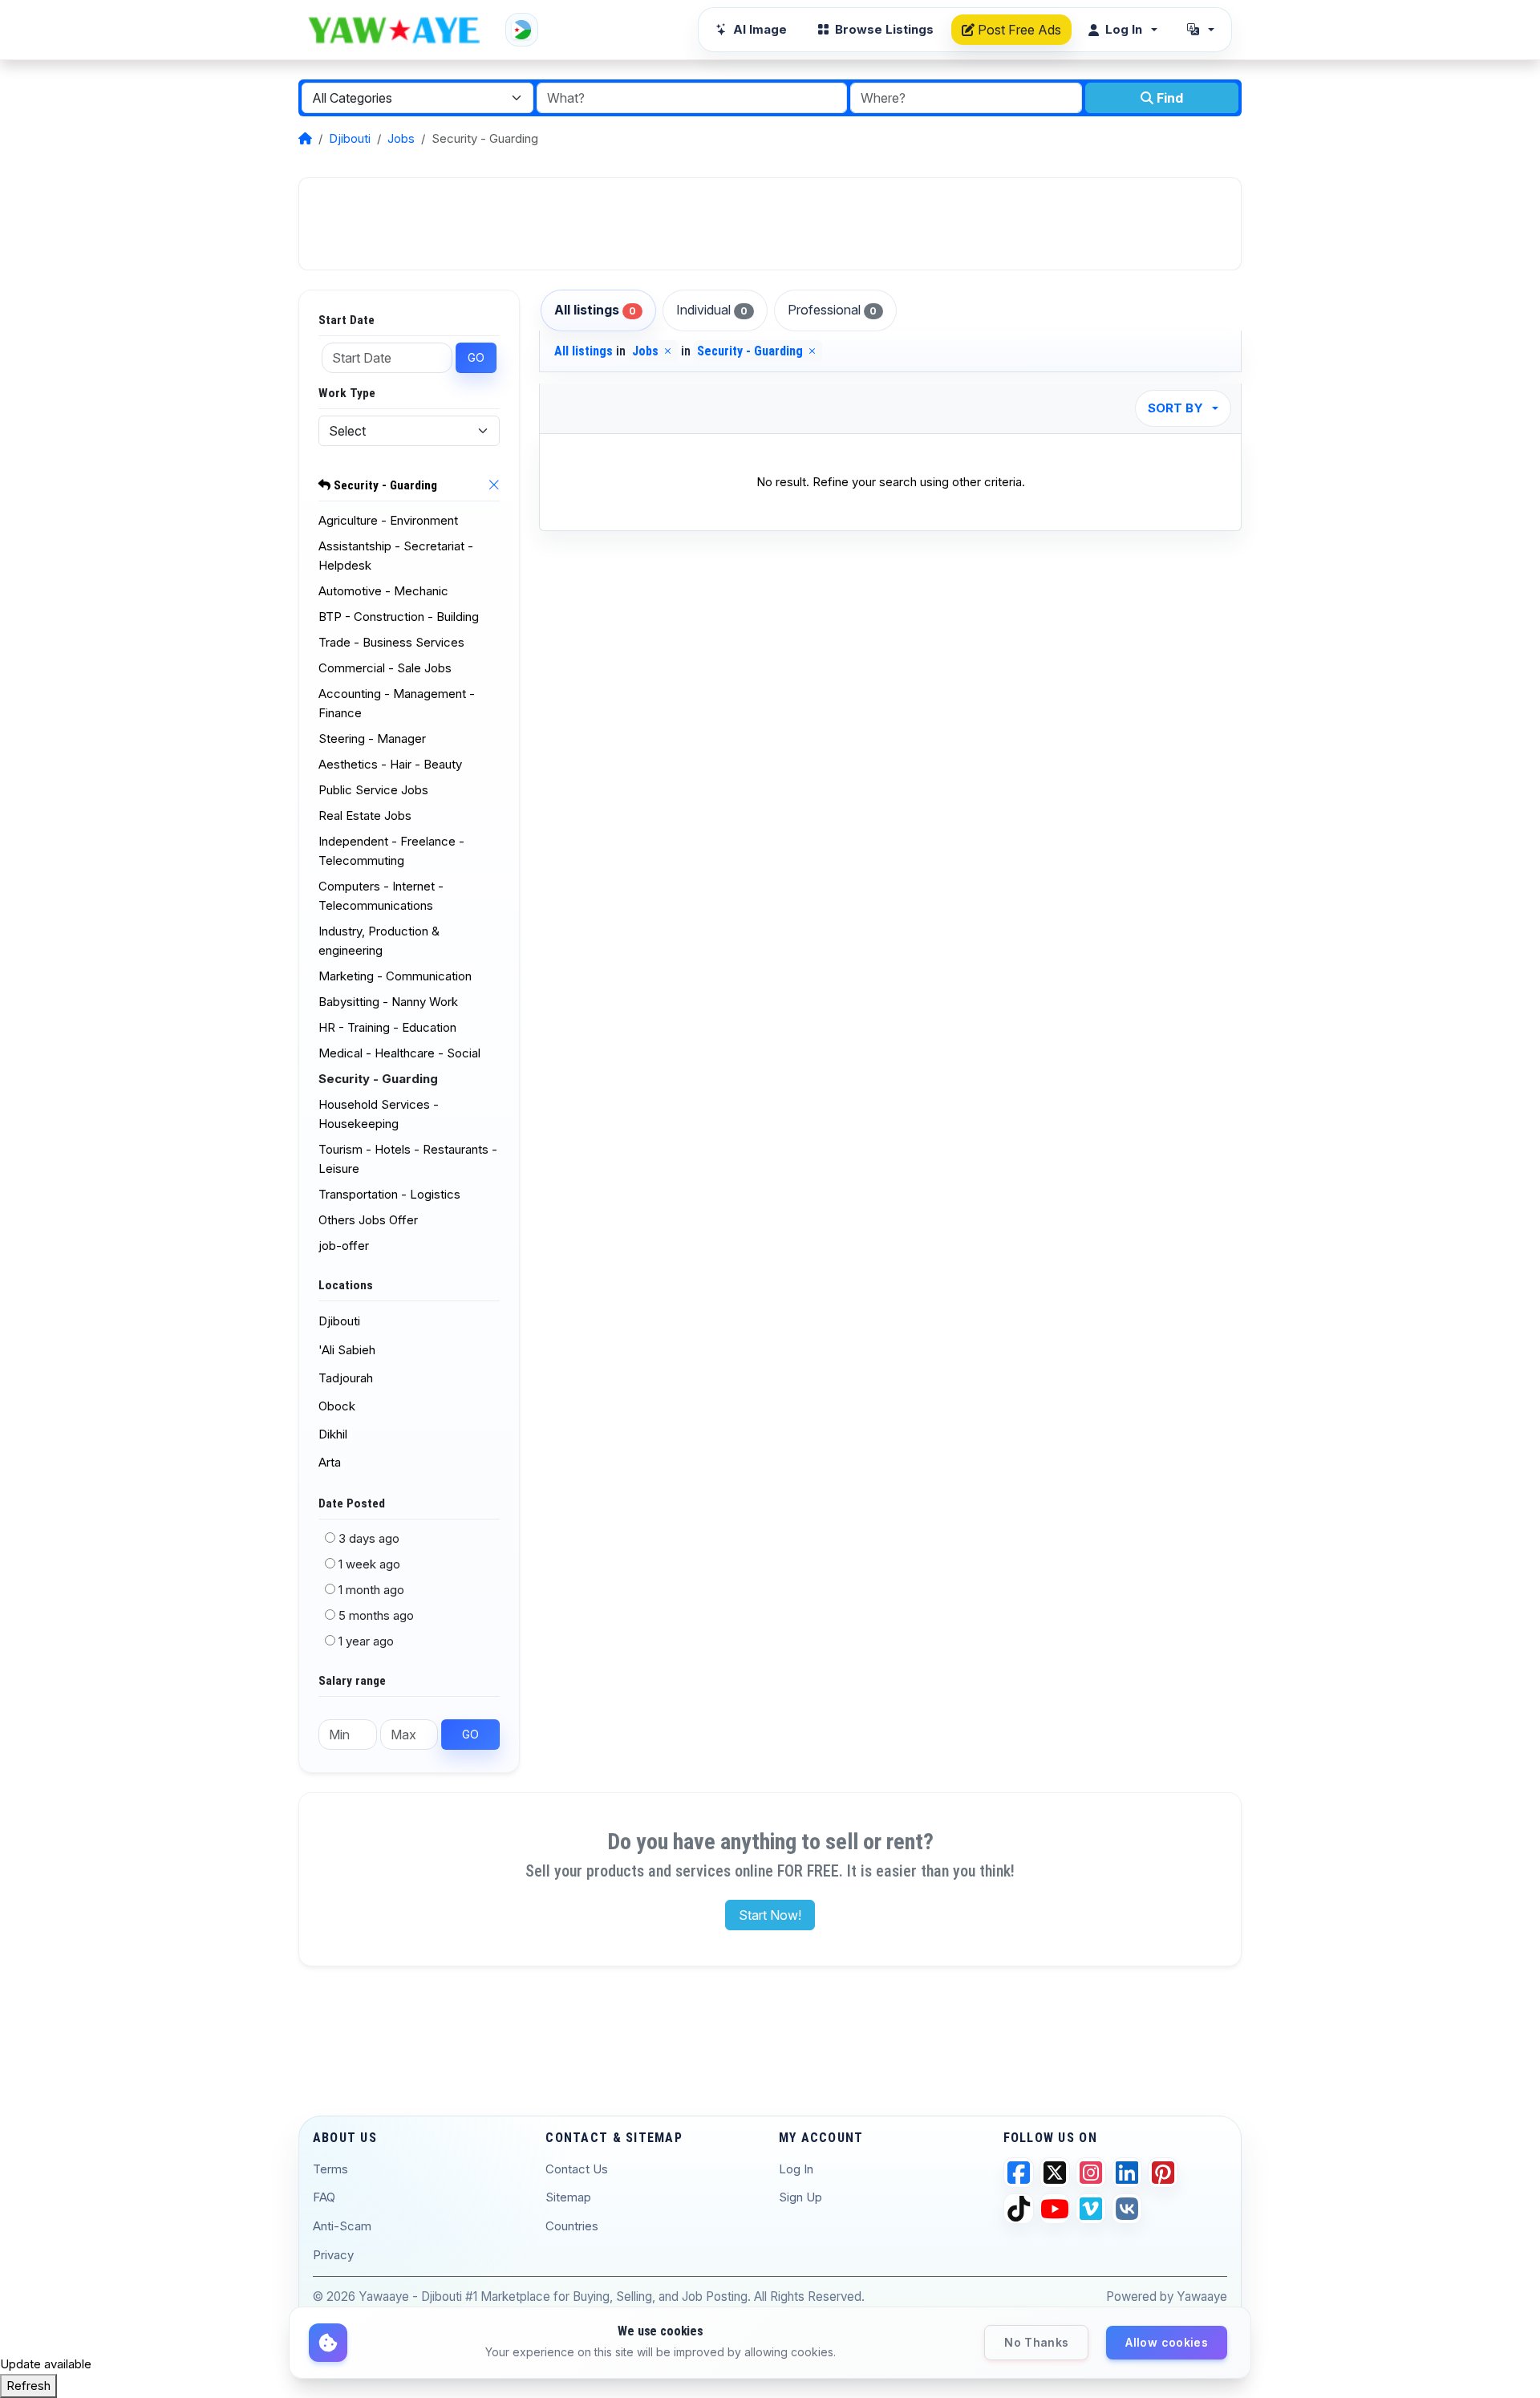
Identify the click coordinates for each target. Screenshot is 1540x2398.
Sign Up (800, 2197)
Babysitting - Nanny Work (388, 1002)
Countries (572, 2226)
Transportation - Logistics (389, 1194)
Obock (337, 1406)
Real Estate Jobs (365, 816)
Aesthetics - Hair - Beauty (390, 764)
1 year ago (366, 1641)
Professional (833, 310)
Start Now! (770, 1915)
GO (476, 357)
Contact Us (577, 2169)
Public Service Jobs (373, 790)
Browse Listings (884, 29)
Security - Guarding (384, 485)
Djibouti (350, 138)
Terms (330, 2169)
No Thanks (1036, 2342)
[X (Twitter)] (1055, 2173)
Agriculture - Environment (388, 520)
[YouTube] (1055, 2209)
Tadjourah (346, 1378)
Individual (712, 310)
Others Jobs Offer (368, 1220)
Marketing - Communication (395, 976)
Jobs (401, 138)
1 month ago (371, 1590)
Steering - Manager (372, 738)
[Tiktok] (1019, 2209)
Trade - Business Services (391, 642)
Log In (796, 2169)
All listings (595, 310)
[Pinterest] (1163, 2173)
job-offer (344, 1246)
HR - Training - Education (387, 1027)
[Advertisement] (770, 224)
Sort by (1175, 408)
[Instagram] (1091, 2173)
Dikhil (333, 1434)
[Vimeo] (1091, 2209)
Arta (330, 1462)
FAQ (324, 2197)
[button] (1201, 30)
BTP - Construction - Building (399, 617)
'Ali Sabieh (347, 1350)
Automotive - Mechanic (383, 591)
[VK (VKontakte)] (1127, 2209)
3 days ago (369, 1538)
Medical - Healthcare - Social (399, 1053)
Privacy (333, 2255)
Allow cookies (1167, 2342)
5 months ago (376, 1615)
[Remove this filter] (494, 486)
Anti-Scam (342, 2226)
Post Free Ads (1018, 30)
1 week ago (369, 1564)
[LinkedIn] (1127, 2173)
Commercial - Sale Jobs (385, 668)
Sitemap (568, 2197)
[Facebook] (1019, 2173)
